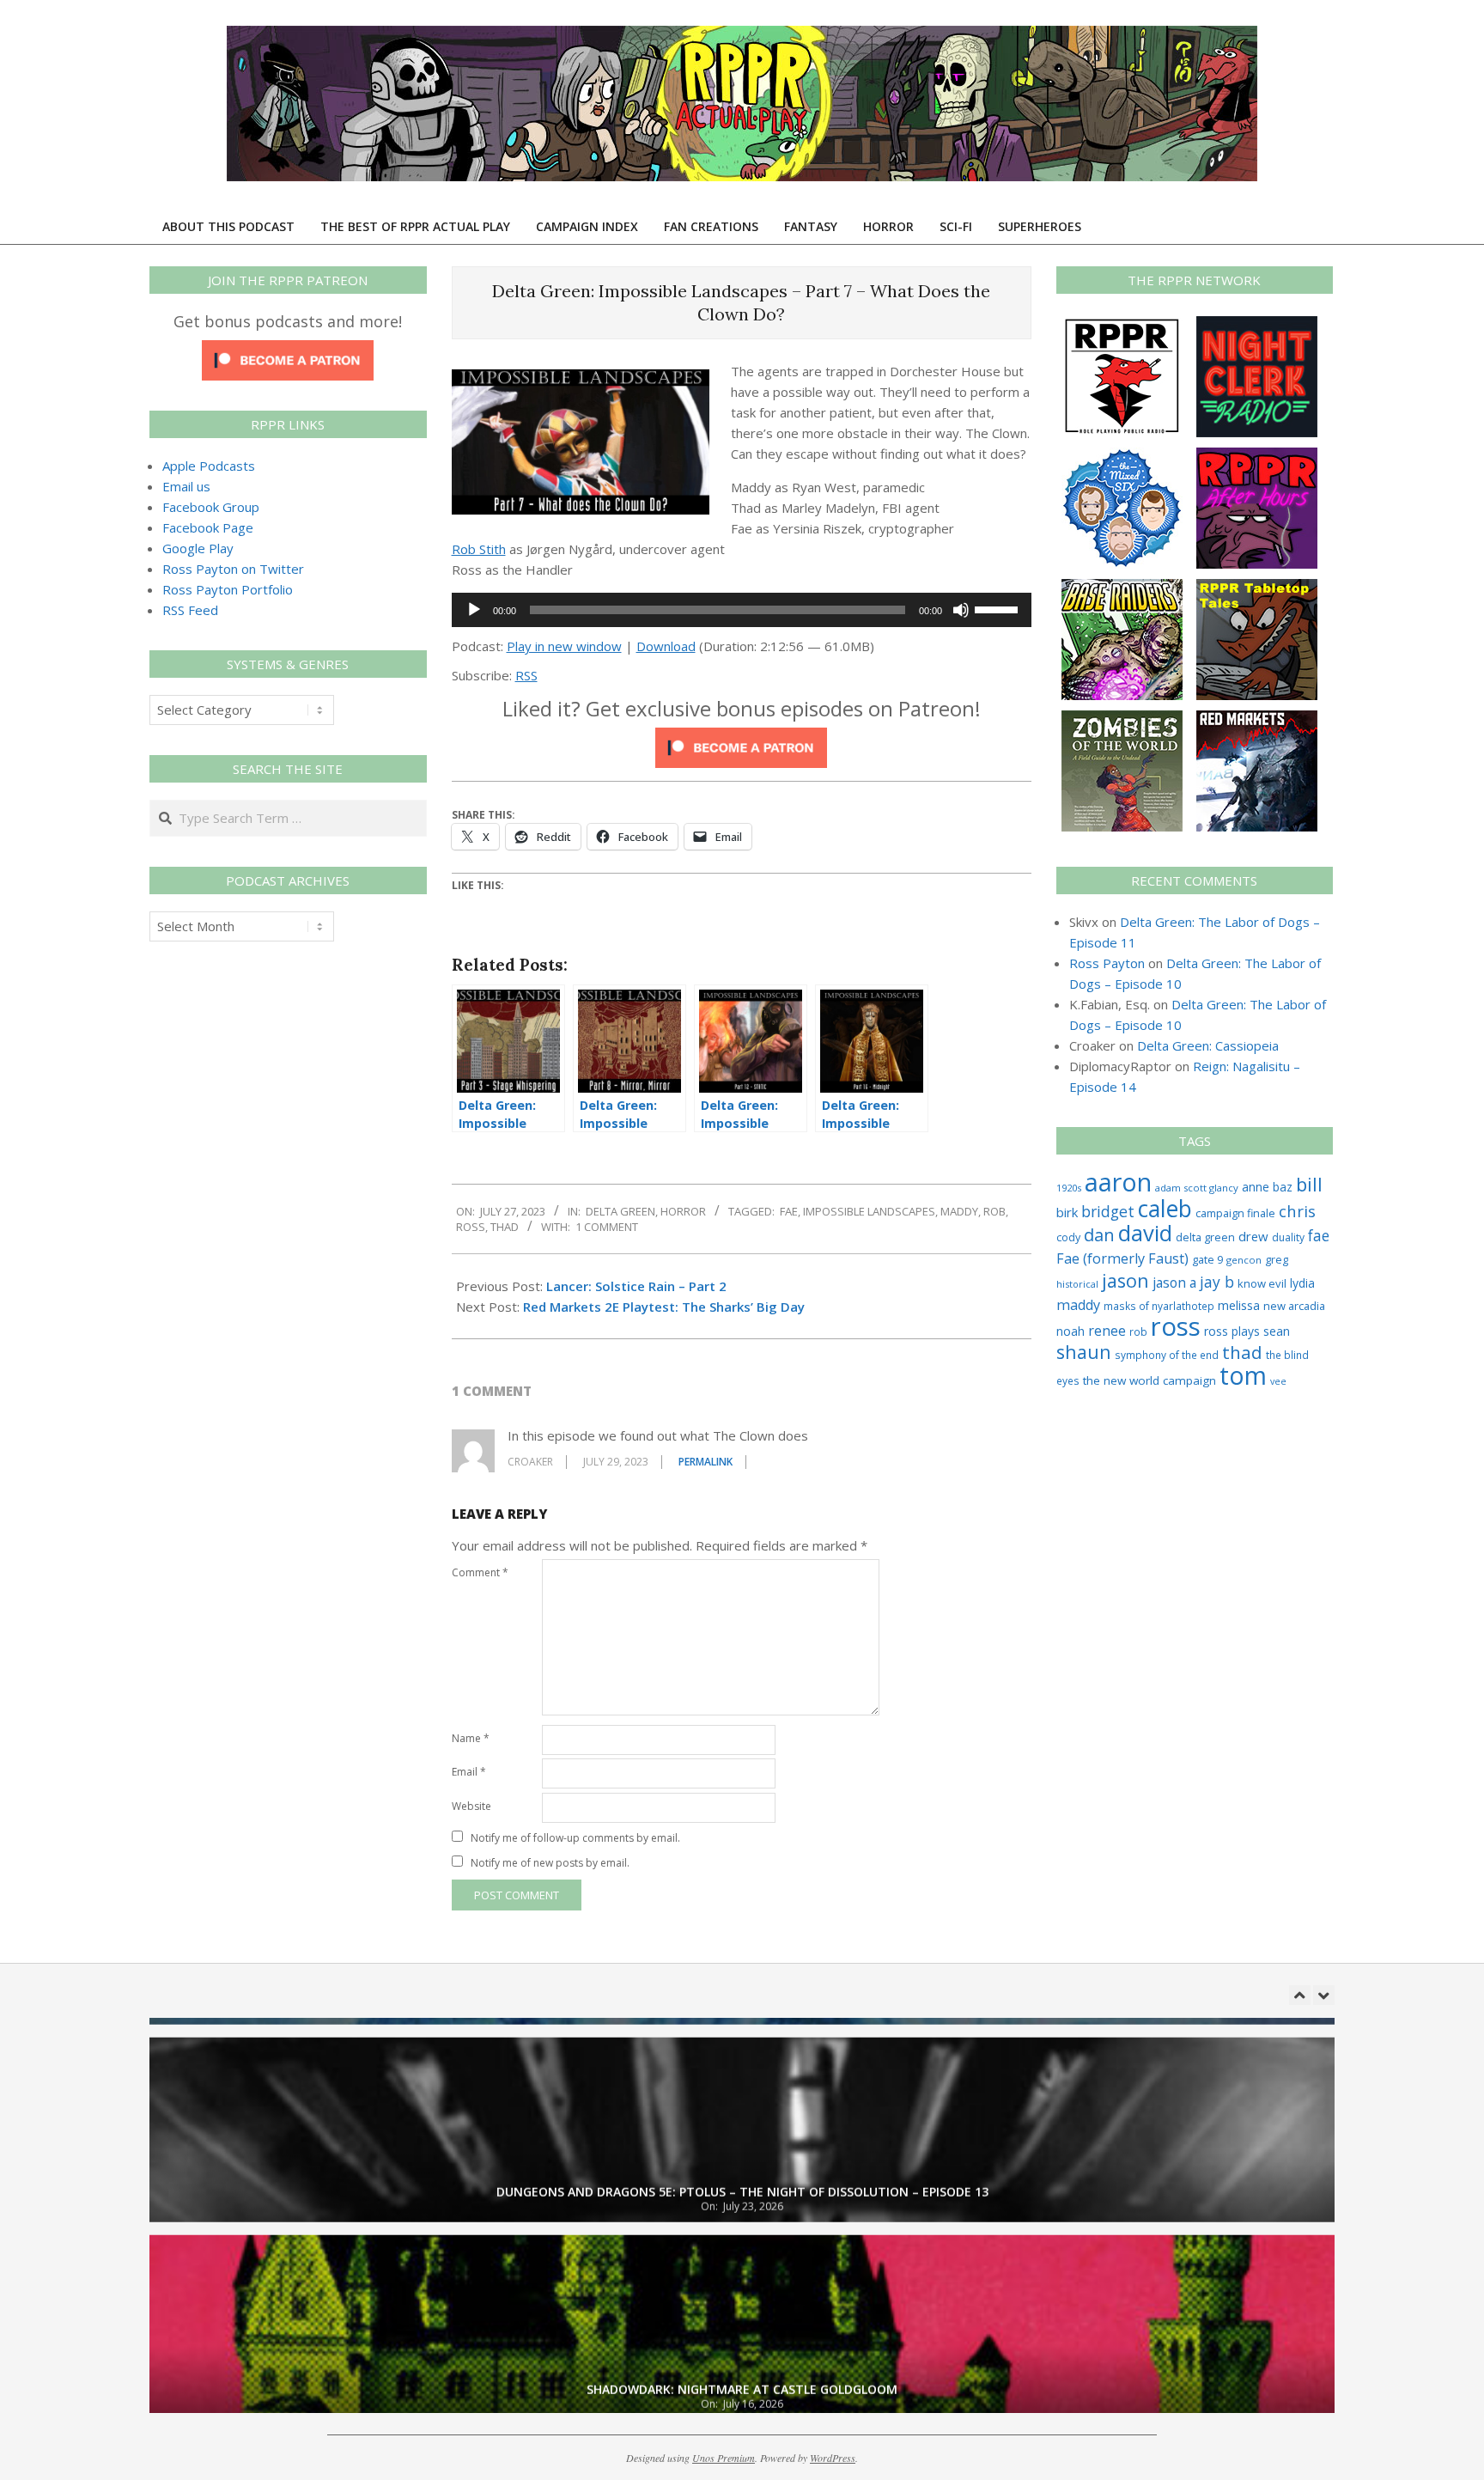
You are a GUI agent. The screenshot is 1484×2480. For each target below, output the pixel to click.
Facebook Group (211, 507)
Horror (683, 1211)
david (1145, 1233)
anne (1256, 1187)
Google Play (198, 548)
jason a (1174, 1283)
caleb (1165, 1208)
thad (505, 1227)
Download (666, 646)
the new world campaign (1149, 1380)
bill (1309, 1184)
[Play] (474, 610)
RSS (526, 675)
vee (1278, 1381)
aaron (1118, 1182)
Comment (480, 1572)
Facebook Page (208, 527)
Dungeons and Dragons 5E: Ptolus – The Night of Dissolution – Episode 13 (742, 2172)
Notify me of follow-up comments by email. (575, 1838)
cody (1068, 1237)
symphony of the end (1167, 1355)
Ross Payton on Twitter (233, 569)
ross (471, 1227)
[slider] (999, 608)
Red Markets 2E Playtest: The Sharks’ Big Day (664, 1307)
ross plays (1232, 1331)
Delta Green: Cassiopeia (1208, 1045)
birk (1067, 1212)
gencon (1244, 1260)
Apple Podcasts (209, 466)
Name (471, 1738)
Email (469, 1772)
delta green (1205, 1237)
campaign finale (1235, 1213)
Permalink (706, 1462)
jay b (1217, 1282)
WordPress (833, 2458)
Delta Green (620, 1211)
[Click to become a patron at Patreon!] (741, 738)
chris (1297, 1211)
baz (1283, 1187)
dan (1099, 1235)
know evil (1262, 1283)
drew (1253, 1236)
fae (789, 1211)
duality (1288, 1237)
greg (1277, 1260)
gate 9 (1207, 1259)
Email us (186, 486)
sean (1277, 1331)
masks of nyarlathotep (1159, 1306)
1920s (1069, 1188)
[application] (742, 610)
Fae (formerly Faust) (1122, 1258)
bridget (1108, 1211)
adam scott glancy (1197, 1188)
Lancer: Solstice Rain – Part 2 (636, 1286)
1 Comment (607, 1227)
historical (1077, 1284)
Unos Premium (724, 2458)
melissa (1239, 1305)
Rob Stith (479, 549)
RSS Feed (190, 610)
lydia (1302, 1283)
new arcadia (1294, 1306)
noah (1070, 1331)
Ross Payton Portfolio (228, 589)
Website (471, 1806)
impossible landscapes (869, 1211)
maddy (959, 1211)
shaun (1084, 1352)
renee (1107, 1331)
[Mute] (961, 610)
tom (1243, 1375)
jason (1125, 1280)
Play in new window (564, 646)
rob (994, 1211)
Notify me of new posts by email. (550, 1863)
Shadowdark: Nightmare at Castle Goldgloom (742, 2370)
